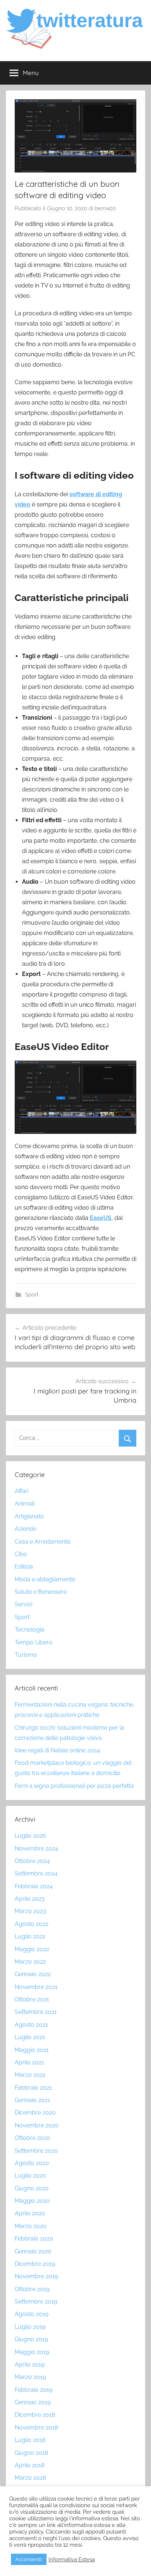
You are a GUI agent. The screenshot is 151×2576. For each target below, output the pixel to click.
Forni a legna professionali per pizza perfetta (74, 1786)
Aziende (25, 1529)
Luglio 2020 (30, 2176)
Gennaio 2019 (33, 2402)
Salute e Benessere (41, 1592)
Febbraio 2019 (34, 2390)
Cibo (21, 1554)
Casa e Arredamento (43, 1542)
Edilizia (24, 1567)
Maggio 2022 (32, 1949)
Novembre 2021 (36, 1987)
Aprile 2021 (29, 2062)
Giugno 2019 (31, 2339)
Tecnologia (30, 1630)
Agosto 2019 (32, 2314)
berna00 (105, 208)
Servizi (23, 1604)
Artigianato (29, 1516)
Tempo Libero (34, 1642)
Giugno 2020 (32, 2188)
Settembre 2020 (36, 2151)
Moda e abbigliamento (45, 1579)
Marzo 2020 (31, 2226)
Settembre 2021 (36, 2012)
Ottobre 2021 (32, 1999)
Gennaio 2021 (32, 2100)
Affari (22, 1491)
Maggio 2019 (32, 2352)
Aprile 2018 (30, 2465)
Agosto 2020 (32, 2163)
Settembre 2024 (36, 1873)
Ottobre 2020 (32, 2138)
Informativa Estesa (72, 2559)
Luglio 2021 (30, 2037)
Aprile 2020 (30, 2213)
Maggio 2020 (32, 2201)
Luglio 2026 (30, 1836)
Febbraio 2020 (34, 2239)
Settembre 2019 (36, 2302)
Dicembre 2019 (35, 2264)
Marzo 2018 (30, 2478)
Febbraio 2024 (34, 1886)
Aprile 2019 (30, 2365)
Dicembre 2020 (35, 2113)
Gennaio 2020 (33, 2251)
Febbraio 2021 (33, 2088)
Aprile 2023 (30, 1899)
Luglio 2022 (30, 1936)
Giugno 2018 (31, 2453)
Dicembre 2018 (35, 2415)
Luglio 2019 (30, 2327)
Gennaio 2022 (33, 1974)
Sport (32, 1295)
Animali (25, 1504)
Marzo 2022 (30, 1962)
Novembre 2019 (36, 2276)
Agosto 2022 (32, 1924)
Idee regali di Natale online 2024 (57, 1750)
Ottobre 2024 (32, 1861)
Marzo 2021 (30, 2075)
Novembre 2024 (36, 1849)
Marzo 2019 (30, 2377)
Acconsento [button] (29, 2559)
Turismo (26, 1655)
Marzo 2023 (30, 1911)
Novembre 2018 (36, 2427)
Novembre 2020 (37, 2125)
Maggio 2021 (32, 2050)
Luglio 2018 (30, 2440)
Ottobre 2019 (32, 2289)
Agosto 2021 (31, 2025)
